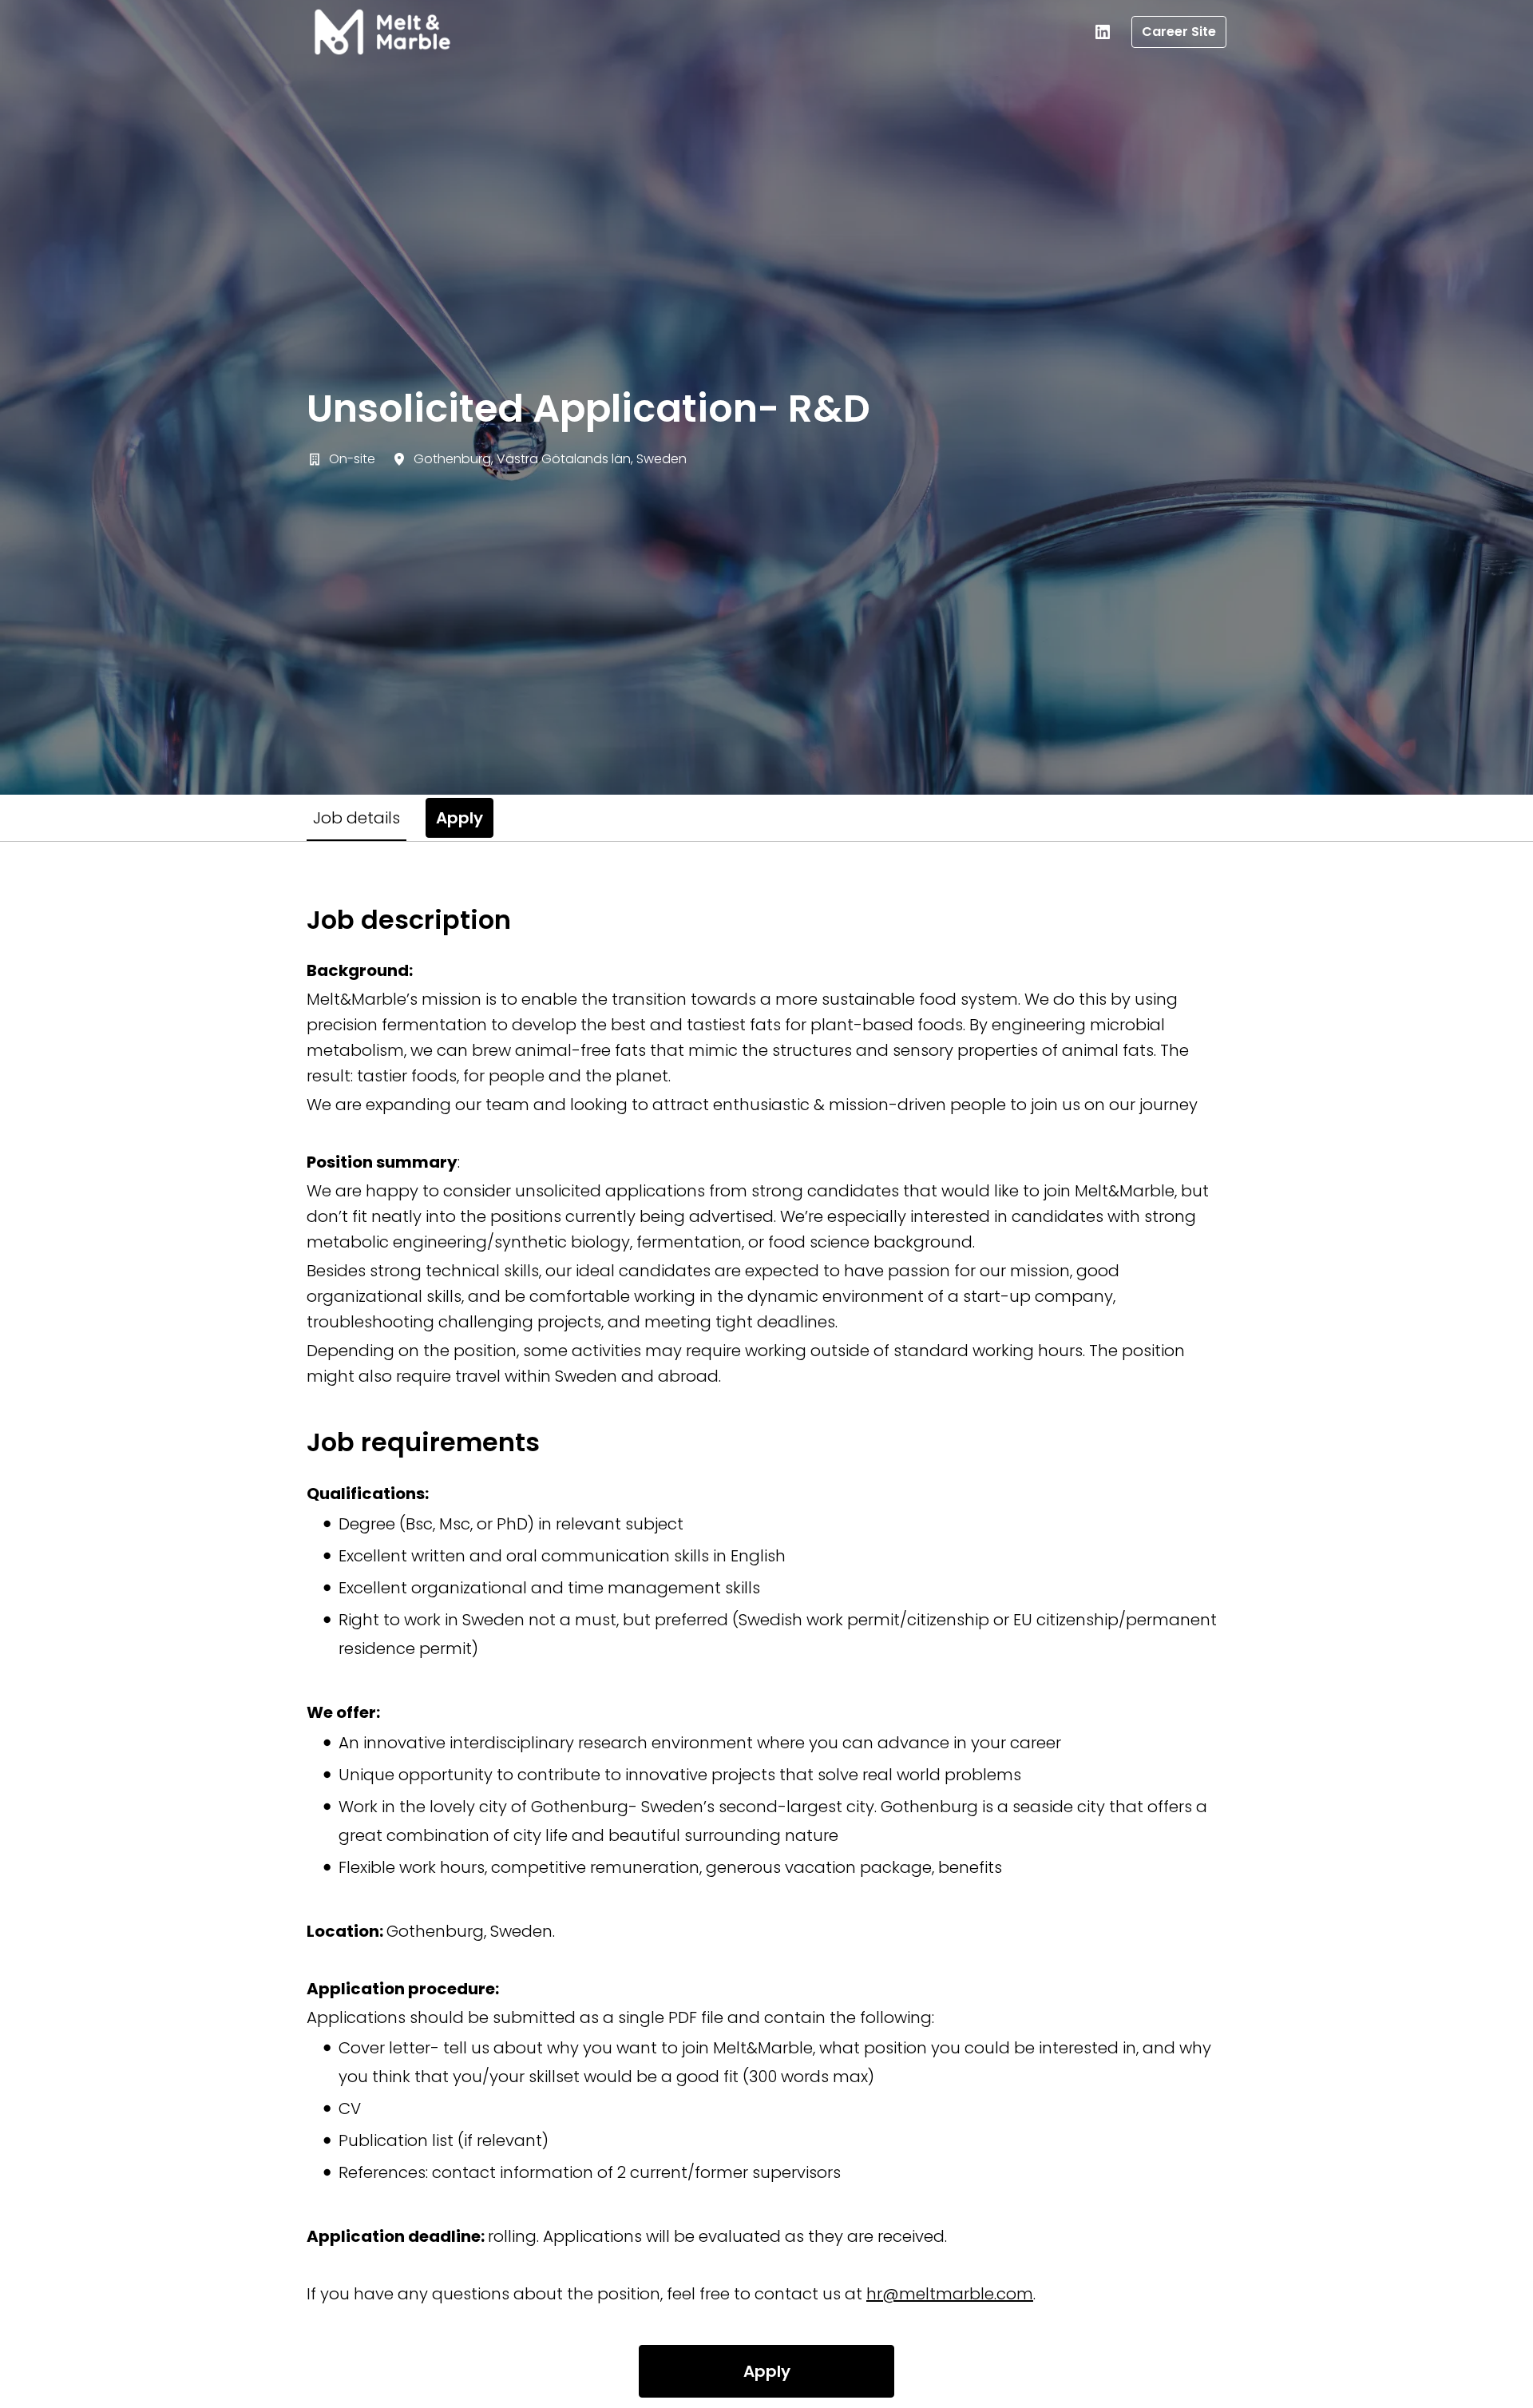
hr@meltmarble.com (950, 2294)
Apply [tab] (460, 818)
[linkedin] (1103, 32)
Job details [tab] (357, 818)
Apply (767, 2371)
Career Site (1179, 32)
